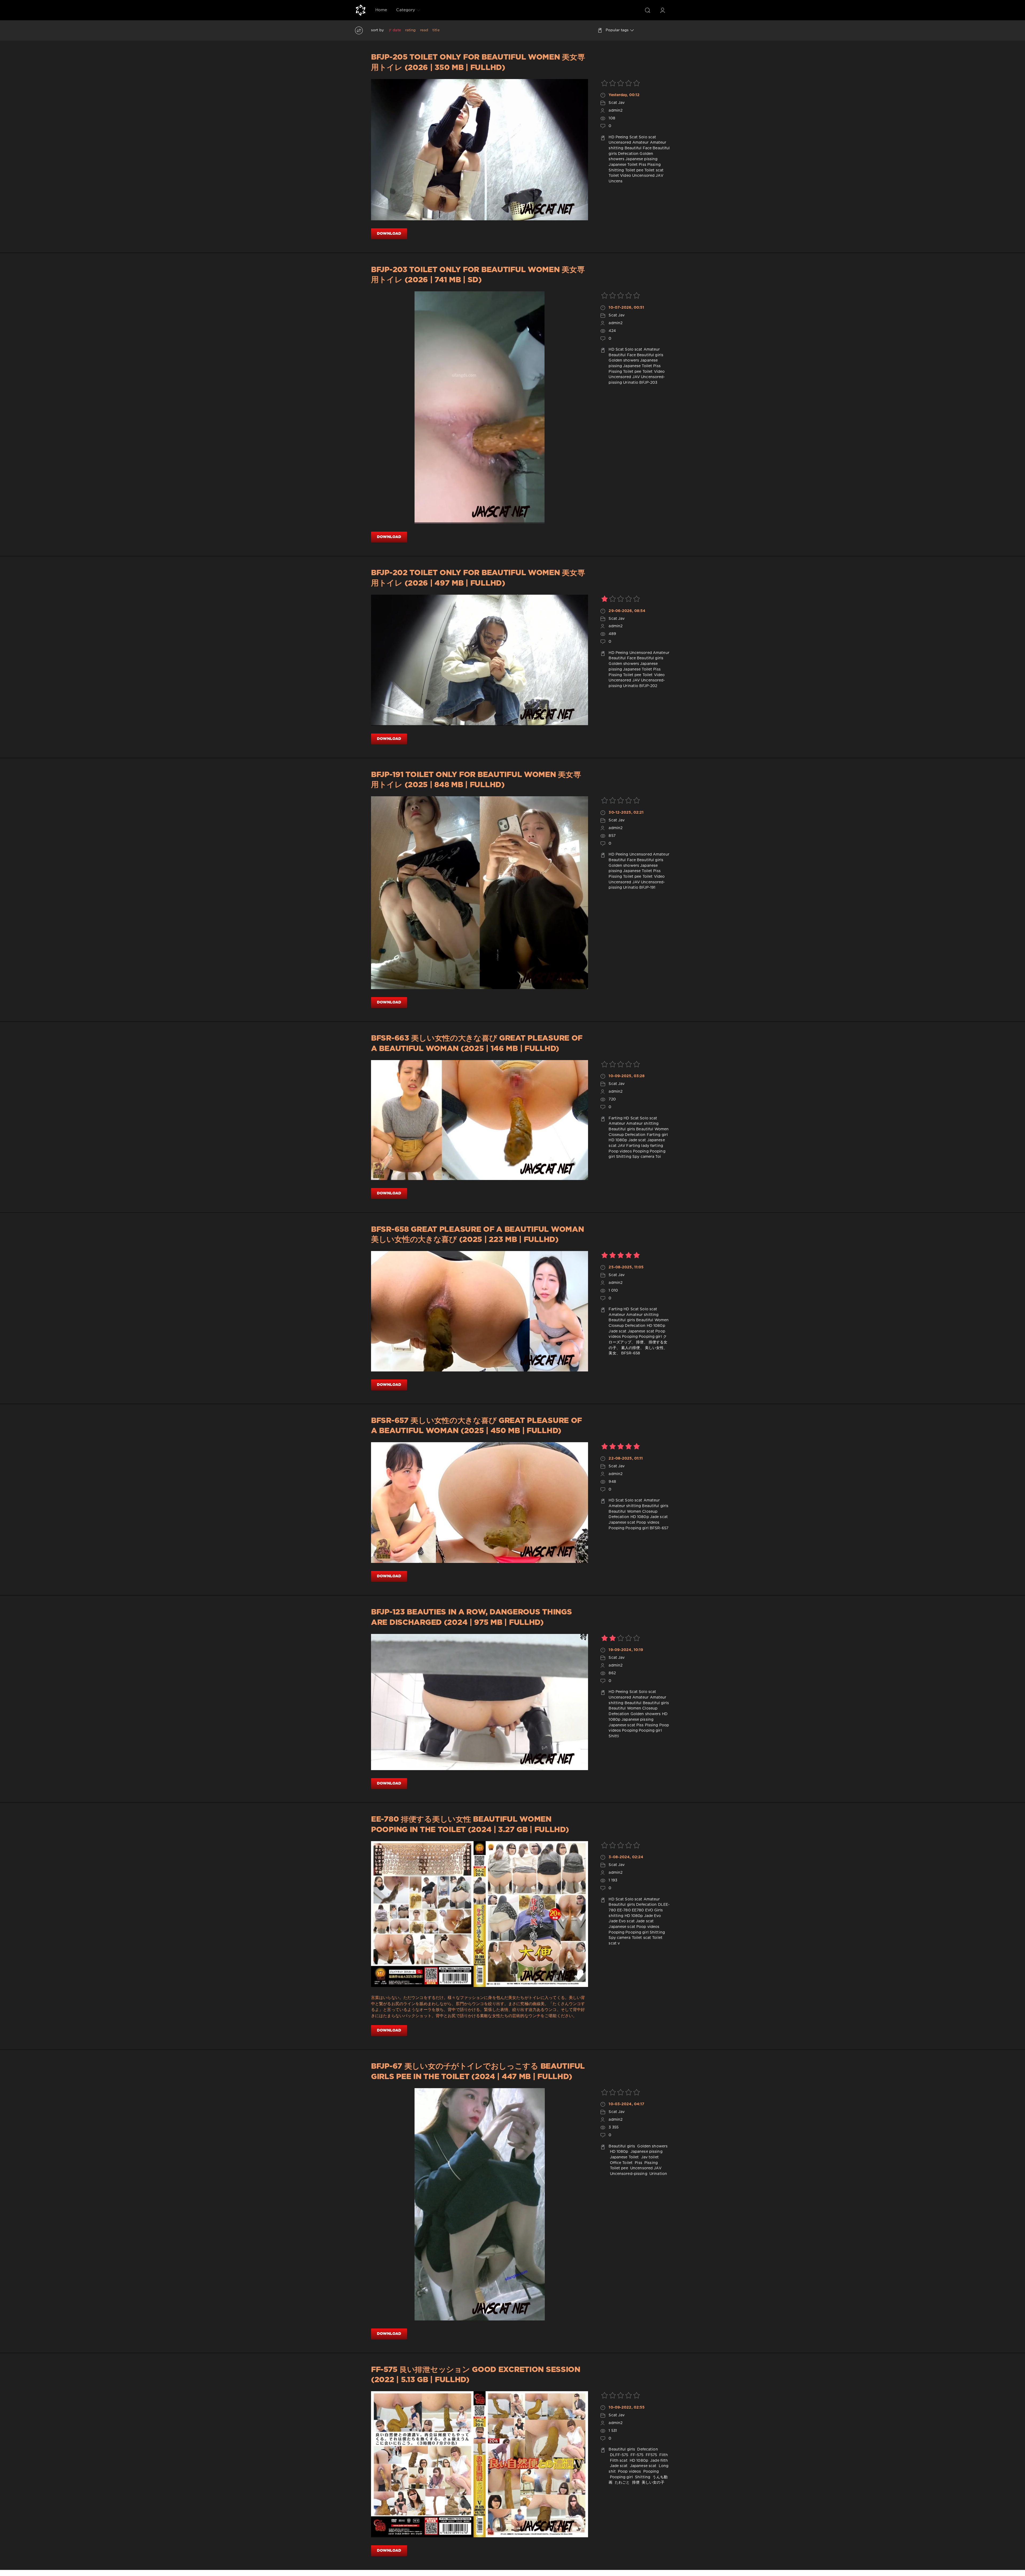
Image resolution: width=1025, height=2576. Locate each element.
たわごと (622, 2483)
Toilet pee (634, 170)
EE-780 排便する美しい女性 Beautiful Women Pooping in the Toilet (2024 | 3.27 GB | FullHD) (470, 1825)
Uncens (616, 181)
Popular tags (617, 30)
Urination (658, 2174)
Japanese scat (641, 1331)
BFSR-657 (659, 1528)
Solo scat (647, 137)
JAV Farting (629, 1146)
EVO (649, 1910)
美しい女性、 (656, 1348)
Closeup (616, 1135)
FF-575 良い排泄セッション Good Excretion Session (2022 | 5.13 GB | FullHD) (476, 2375)
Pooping (641, 1151)
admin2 (616, 111)
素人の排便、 (632, 1348)
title (436, 30)
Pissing (654, 165)
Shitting (616, 170)
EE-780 (624, 1910)
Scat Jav (617, 103)
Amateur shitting (642, 1124)
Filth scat (618, 2461)
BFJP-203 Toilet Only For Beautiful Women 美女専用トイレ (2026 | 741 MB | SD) (478, 275)
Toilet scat (654, 170)
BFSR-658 (631, 1353)
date (397, 30)
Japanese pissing (641, 159)
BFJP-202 (648, 686)
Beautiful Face (638, 148)
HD (611, 137)
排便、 (642, 1342)
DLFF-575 (618, 2455)
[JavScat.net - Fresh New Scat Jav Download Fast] (361, 10)
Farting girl (657, 1135)
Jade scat (637, 1140)
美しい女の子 (653, 2483)
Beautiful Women (652, 1129)
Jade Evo (653, 1916)
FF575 (651, 2455)
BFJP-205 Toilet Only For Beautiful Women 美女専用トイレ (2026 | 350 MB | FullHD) (478, 62)
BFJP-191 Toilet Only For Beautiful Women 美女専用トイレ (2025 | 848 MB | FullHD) (476, 780)
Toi (658, 1157)
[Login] (663, 10)
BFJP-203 (648, 383)
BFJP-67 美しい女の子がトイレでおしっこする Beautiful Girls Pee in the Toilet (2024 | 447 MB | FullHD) (478, 2072)
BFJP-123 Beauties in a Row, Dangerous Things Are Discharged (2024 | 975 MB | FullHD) (471, 1617)
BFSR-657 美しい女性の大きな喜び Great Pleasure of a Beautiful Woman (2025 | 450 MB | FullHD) (476, 1426)
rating (411, 30)
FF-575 (636, 2455)
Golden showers (624, 360)
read (424, 30)
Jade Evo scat (622, 1921)
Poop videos (620, 1151)
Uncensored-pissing (628, 2174)
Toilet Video (620, 176)
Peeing (622, 137)
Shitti (614, 1736)
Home (381, 10)
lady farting (652, 1146)
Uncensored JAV (648, 176)
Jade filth (659, 2461)
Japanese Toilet (623, 165)
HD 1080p (618, 1140)
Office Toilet (621, 2163)
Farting (616, 1118)
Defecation (628, 154)
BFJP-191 (647, 888)
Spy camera (643, 1157)
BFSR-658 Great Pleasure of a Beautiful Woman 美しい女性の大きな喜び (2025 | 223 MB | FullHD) (477, 1235)
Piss (642, 165)
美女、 (614, 1353)
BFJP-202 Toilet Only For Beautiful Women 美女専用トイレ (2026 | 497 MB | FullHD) (478, 578)
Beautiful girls (650, 355)
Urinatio (631, 383)
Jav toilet (649, 2157)
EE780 (638, 1910)
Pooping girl (650, 1337)
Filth (663, 2455)
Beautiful (633, 1703)
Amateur (641, 143)
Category (406, 10)
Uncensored (620, 143)
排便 (635, 2483)
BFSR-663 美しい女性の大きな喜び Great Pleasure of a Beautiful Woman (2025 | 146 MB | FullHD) (477, 1044)
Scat (634, 137)
